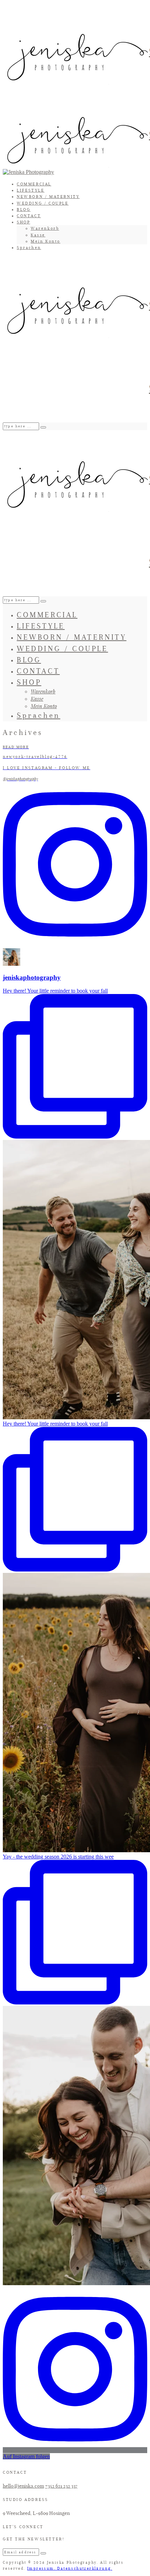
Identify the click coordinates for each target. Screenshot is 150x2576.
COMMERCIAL (34, 184)
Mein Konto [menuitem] (46, 241)
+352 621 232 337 (61, 2486)
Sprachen (29, 248)
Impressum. (42, 2568)
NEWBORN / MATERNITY (48, 197)
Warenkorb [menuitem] (45, 228)
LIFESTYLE (31, 190)
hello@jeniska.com (23, 2486)
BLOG (24, 209)
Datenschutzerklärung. (85, 2568)
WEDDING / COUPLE (43, 203)
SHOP (23, 222)
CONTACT (29, 216)
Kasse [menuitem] (38, 235)
